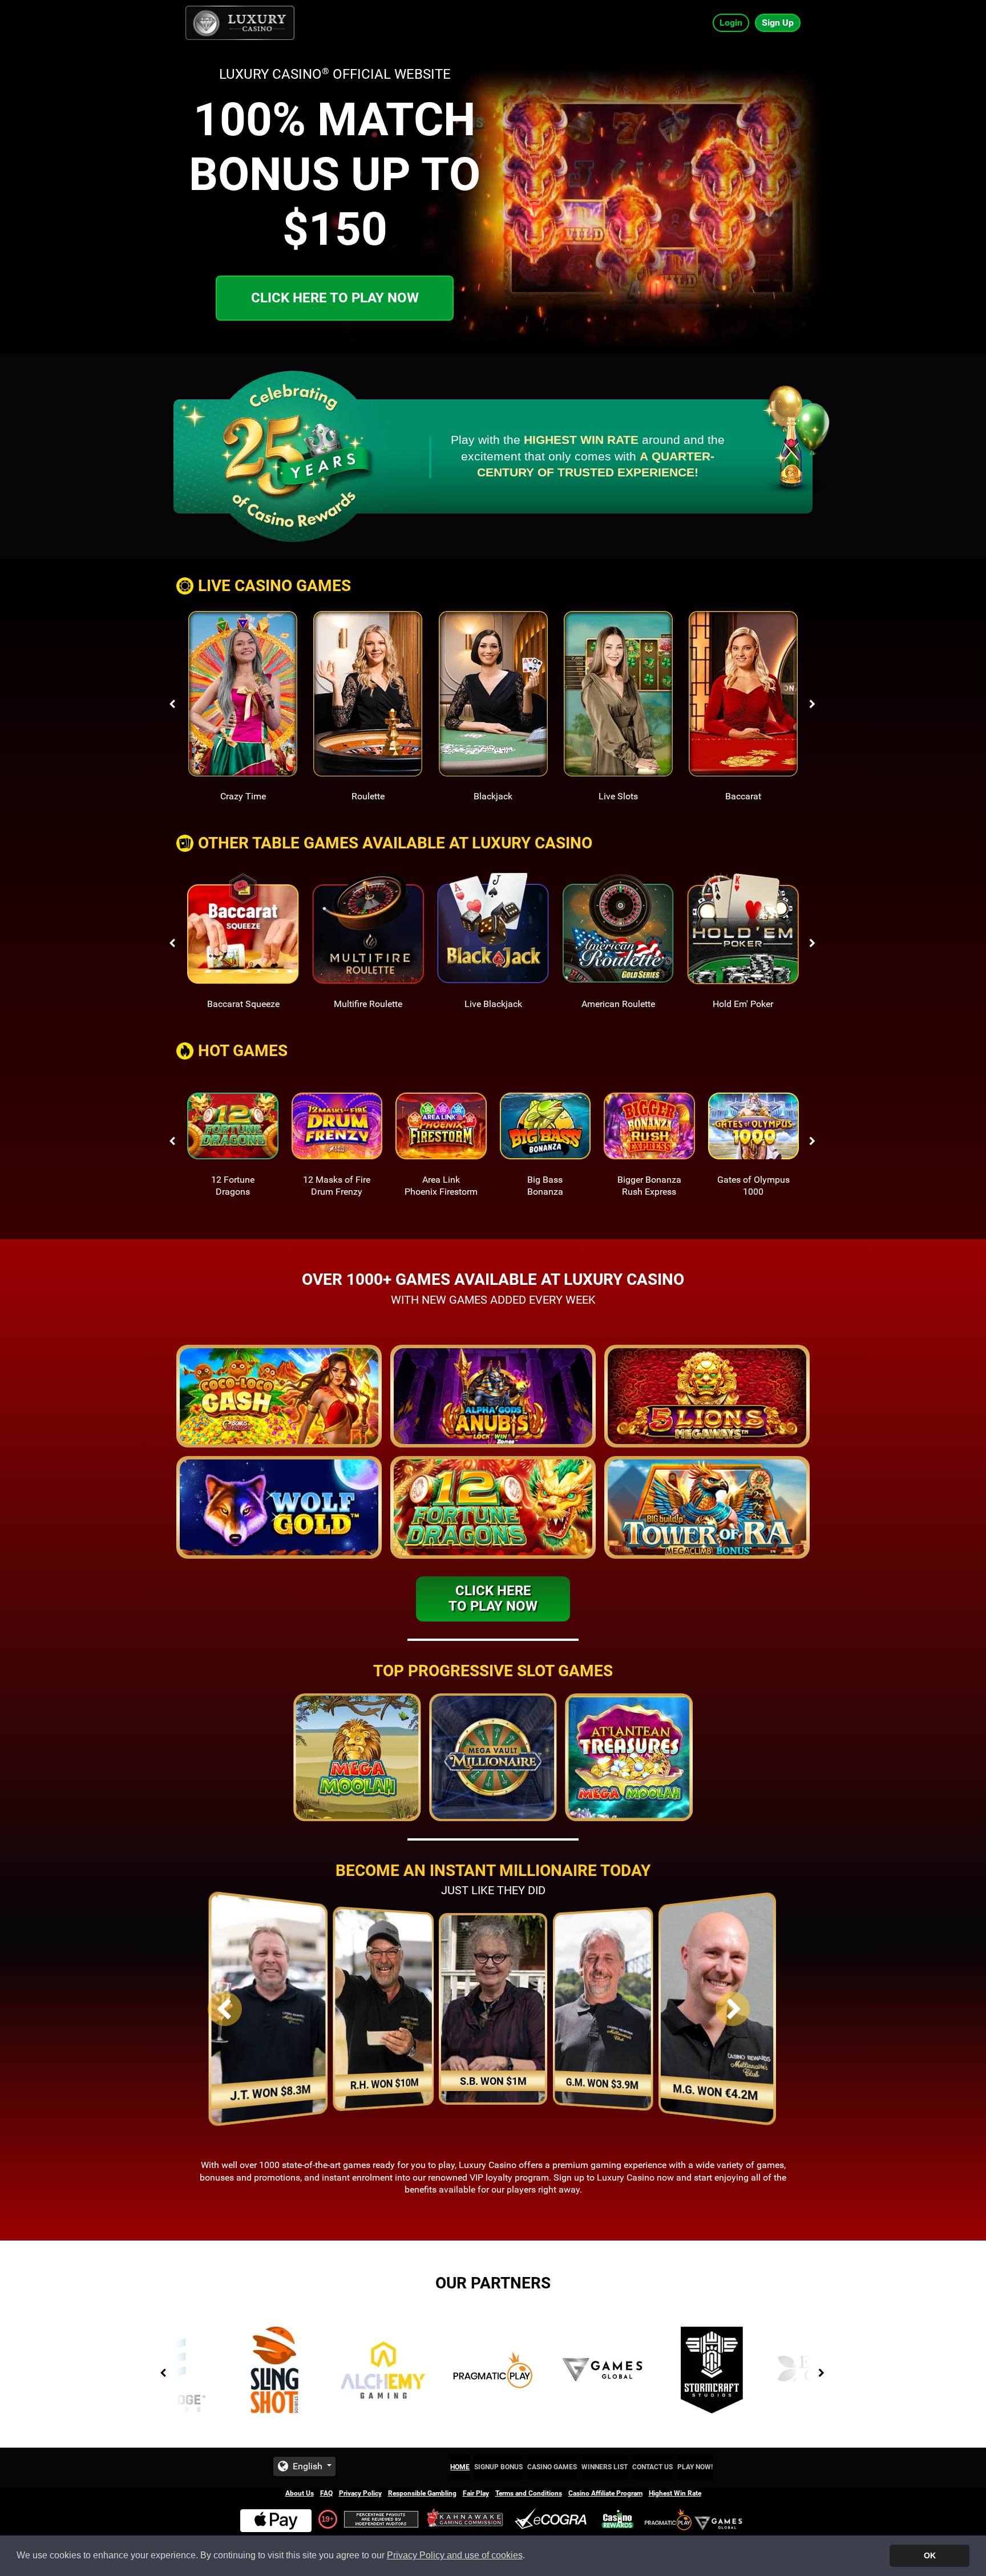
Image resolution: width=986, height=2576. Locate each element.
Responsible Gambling (422, 2493)
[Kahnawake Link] (466, 2519)
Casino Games (552, 2467)
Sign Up (778, 23)
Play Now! (695, 2467)
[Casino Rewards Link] (618, 2519)
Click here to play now (335, 298)
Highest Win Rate (675, 2493)
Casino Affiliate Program (605, 2493)
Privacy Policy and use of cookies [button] (455, 2555)
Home (460, 2467)
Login (731, 23)
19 (325, 2519)
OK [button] (930, 2555)
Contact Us (652, 2467)
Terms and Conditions (529, 2493)
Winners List (605, 2467)
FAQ (326, 2493)
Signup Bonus (498, 2467)
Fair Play (476, 2493)
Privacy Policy (360, 2493)
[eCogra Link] (553, 2519)
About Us (300, 2493)
